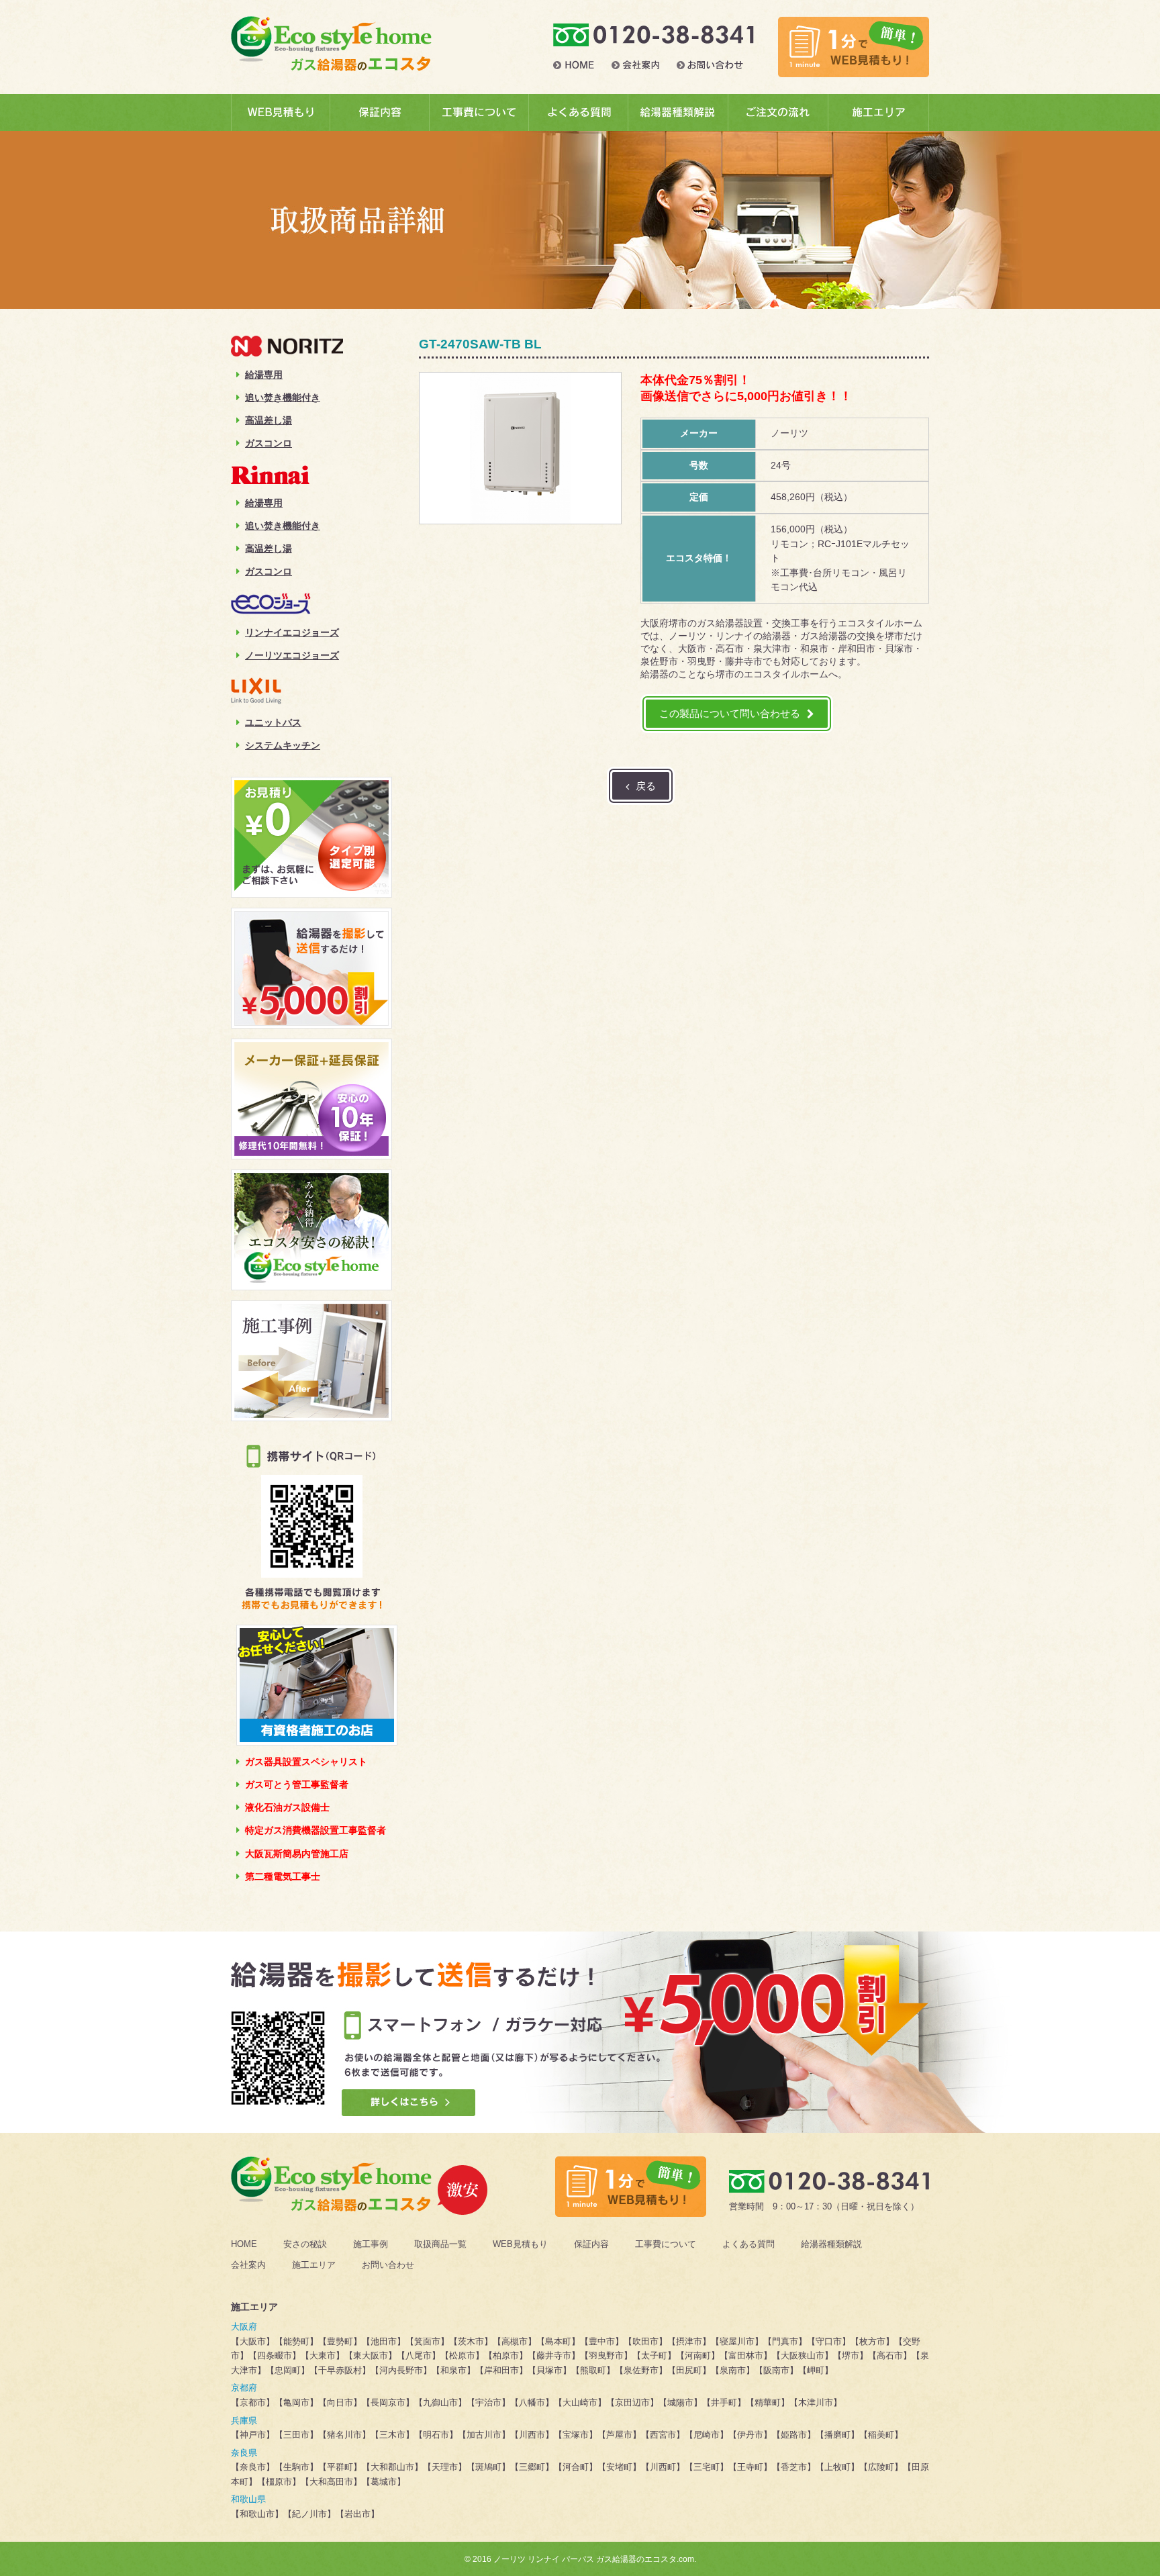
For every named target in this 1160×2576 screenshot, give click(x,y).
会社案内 (248, 2265)
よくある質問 (748, 2244)
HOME (244, 2244)
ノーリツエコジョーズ (292, 655)
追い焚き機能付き (283, 397)
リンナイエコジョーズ (292, 632)
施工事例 (371, 2244)
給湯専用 (264, 375)
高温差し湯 (269, 420)
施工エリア (314, 2265)
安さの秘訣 (305, 2244)
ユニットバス (273, 722)
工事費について (666, 2244)
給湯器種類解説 (831, 2244)
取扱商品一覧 (440, 2244)
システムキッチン (283, 745)
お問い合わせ (388, 2265)
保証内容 (591, 2244)
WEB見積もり (520, 2244)
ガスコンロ (269, 443)
